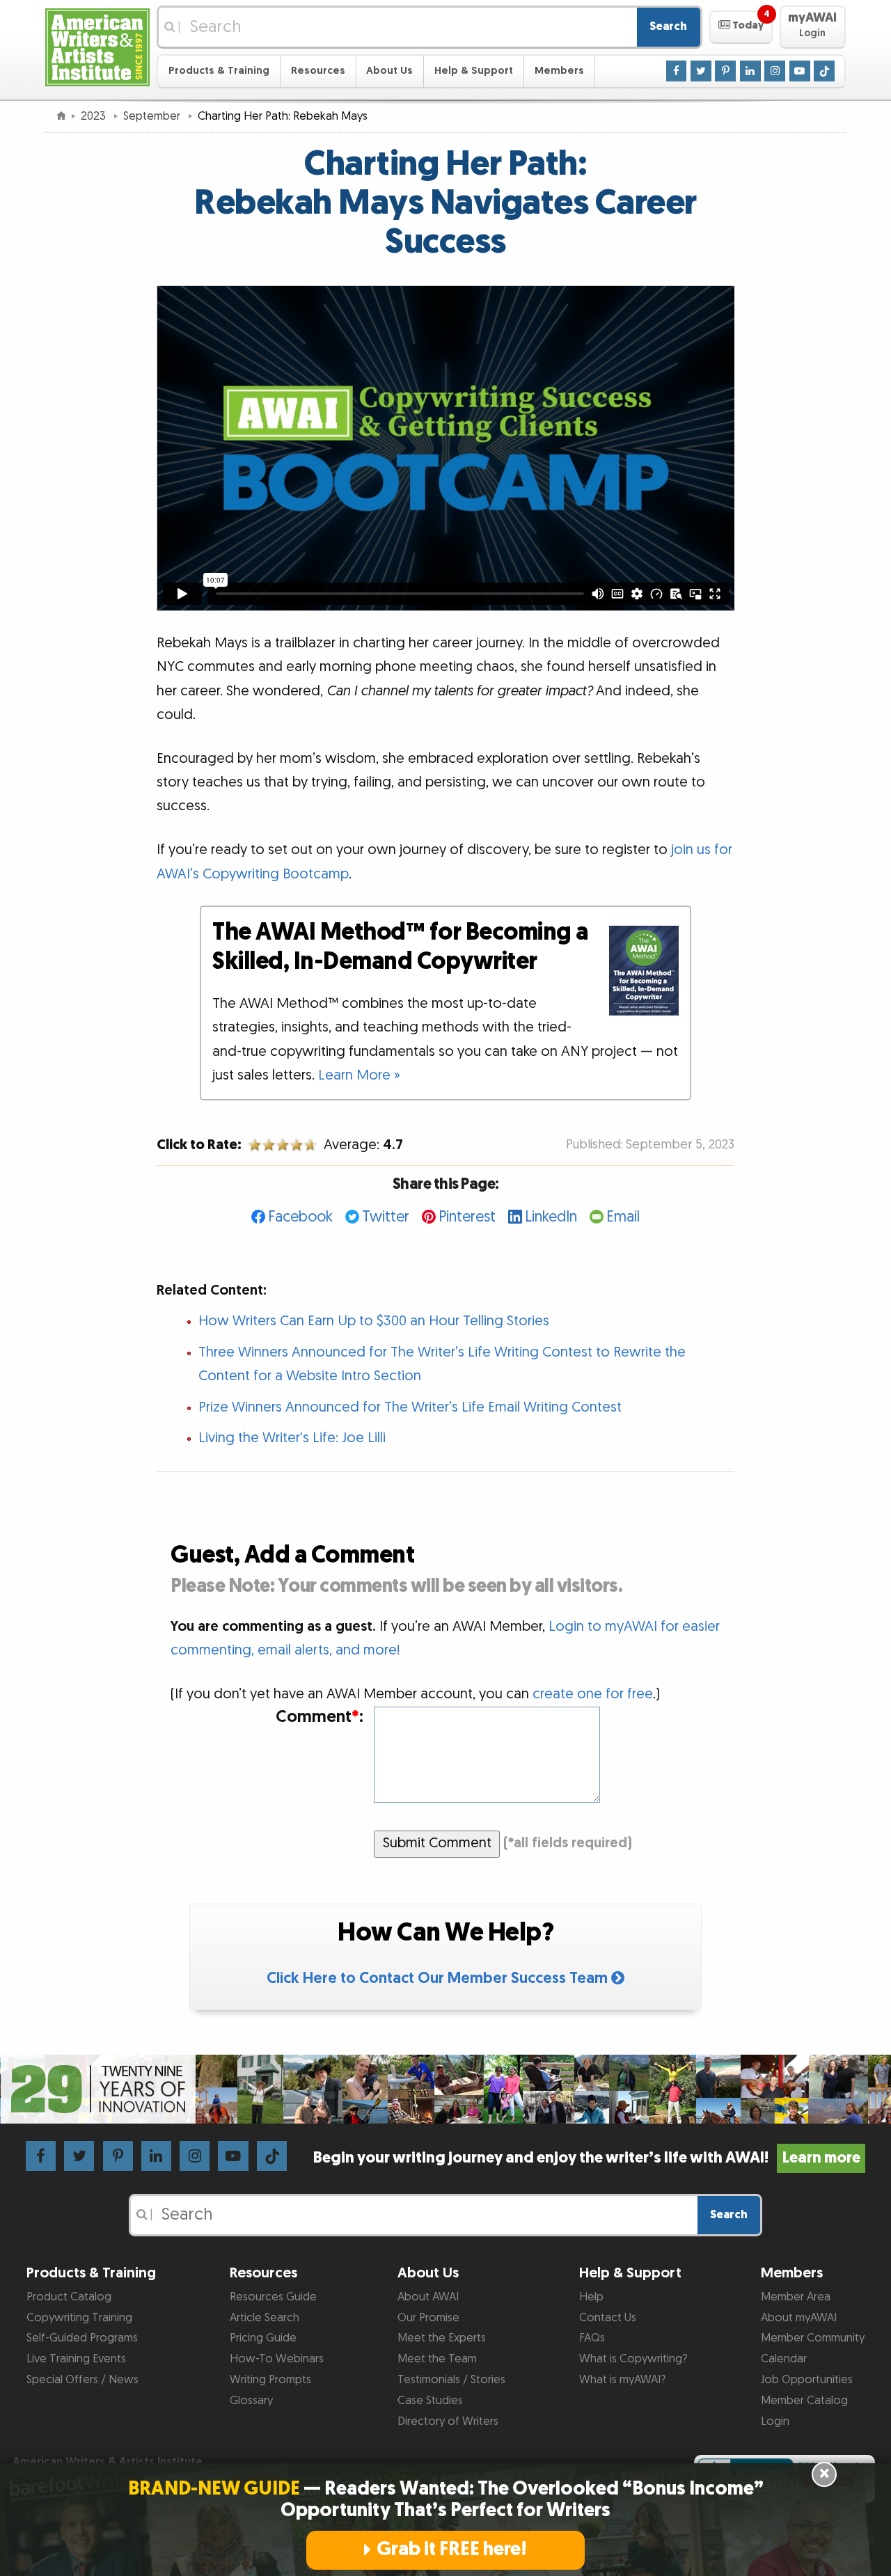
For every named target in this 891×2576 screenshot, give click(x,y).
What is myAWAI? (622, 2380)
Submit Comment (437, 1843)
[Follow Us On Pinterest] (725, 70)
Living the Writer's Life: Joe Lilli (292, 1438)
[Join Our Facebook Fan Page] (677, 70)
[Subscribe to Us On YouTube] (800, 70)
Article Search (265, 2318)
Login (775, 2421)
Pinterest (467, 1217)
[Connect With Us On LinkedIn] (750, 70)
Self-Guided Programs (82, 2338)
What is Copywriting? (633, 2359)
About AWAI (428, 2297)
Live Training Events (76, 2359)
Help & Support (474, 71)
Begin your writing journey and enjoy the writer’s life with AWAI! (586, 2158)
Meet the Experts (442, 2338)
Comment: (319, 1717)
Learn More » (359, 1075)
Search (668, 26)
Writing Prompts (270, 2380)
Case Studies (430, 2401)
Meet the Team (437, 2359)
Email (623, 1217)
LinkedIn (551, 1217)
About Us (389, 71)
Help (591, 2297)
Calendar (784, 2359)
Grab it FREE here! (452, 2550)
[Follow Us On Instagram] (775, 70)
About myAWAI (799, 2318)
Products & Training (219, 71)
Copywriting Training (79, 2318)
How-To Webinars (277, 2359)
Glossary (251, 2401)
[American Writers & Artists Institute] (97, 46)
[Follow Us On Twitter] (701, 70)
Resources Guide (273, 2297)
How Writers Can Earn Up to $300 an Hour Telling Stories (374, 1321)
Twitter (386, 1217)
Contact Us (608, 2318)
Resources (318, 71)
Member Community (813, 2338)
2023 (95, 116)
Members (559, 71)
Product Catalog (69, 2297)
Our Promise (428, 2318)
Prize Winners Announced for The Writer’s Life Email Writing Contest (410, 1407)
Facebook (300, 1217)
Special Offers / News (82, 2380)
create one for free (593, 1694)
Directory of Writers (448, 2421)
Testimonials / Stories (451, 2380)
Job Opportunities (807, 2380)
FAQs (592, 2338)
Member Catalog (804, 2401)
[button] (741, 27)
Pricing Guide (263, 2338)
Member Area (796, 2297)
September (153, 116)
